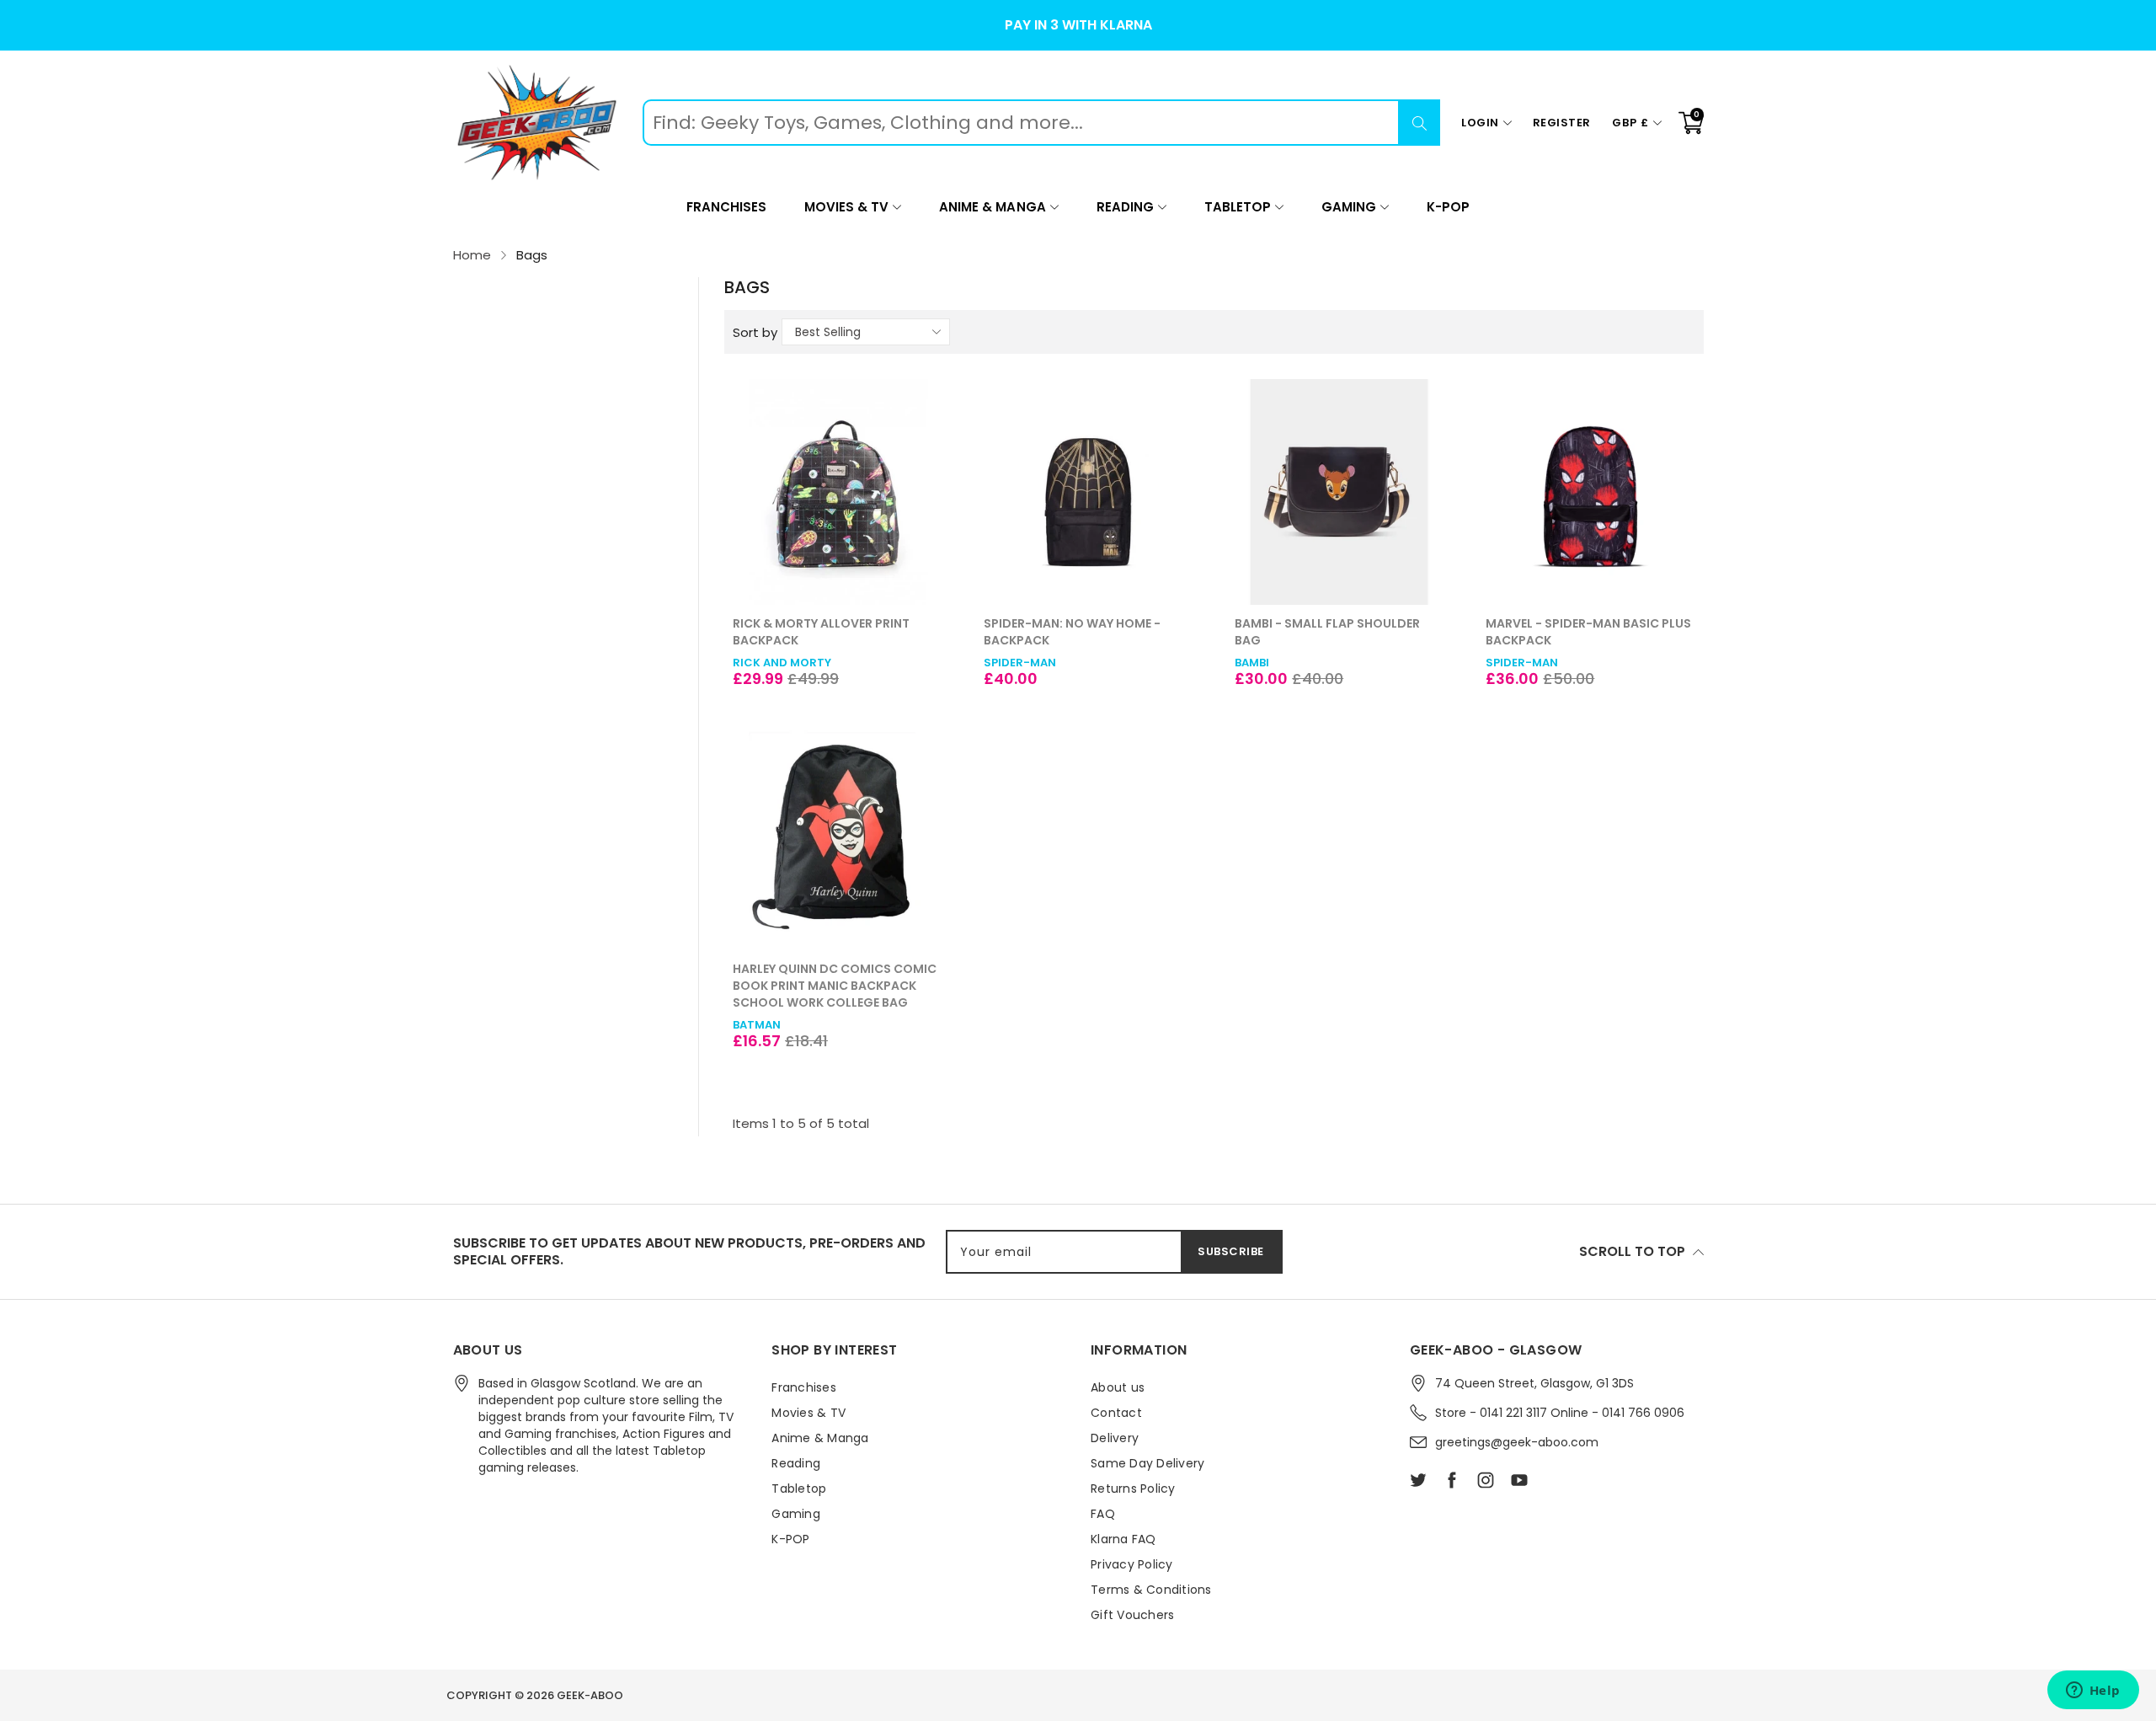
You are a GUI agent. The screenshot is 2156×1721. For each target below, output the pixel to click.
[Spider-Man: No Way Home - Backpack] (1088, 492)
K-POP (1448, 207)
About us (1118, 1387)
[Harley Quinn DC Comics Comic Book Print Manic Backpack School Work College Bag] (837, 836)
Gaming (1349, 207)
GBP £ (1630, 123)
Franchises (726, 207)
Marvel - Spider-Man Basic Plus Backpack (1588, 632)
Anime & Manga (992, 207)
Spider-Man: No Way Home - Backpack (1072, 632)
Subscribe (1231, 1251)
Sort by (755, 332)
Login (1480, 123)
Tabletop (1238, 207)
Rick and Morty (782, 663)
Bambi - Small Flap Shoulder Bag (1327, 632)
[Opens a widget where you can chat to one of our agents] (2093, 1692)
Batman (757, 1025)
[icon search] (1419, 123)
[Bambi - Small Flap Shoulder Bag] (1339, 492)
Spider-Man (1020, 663)
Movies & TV (846, 207)
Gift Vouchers (1132, 1615)
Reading (1125, 207)
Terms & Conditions (1151, 1590)
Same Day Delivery (1147, 1463)
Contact (1116, 1413)
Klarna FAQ (1123, 1539)
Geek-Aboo (590, 1695)
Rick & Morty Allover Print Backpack (821, 632)
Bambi (1252, 663)
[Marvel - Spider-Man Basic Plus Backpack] (1590, 492)
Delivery (1115, 1438)
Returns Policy (1133, 1489)
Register (1562, 123)
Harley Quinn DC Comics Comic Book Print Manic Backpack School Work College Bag (835, 986)
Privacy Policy (1132, 1564)
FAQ (1103, 1514)
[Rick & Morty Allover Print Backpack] (837, 492)
